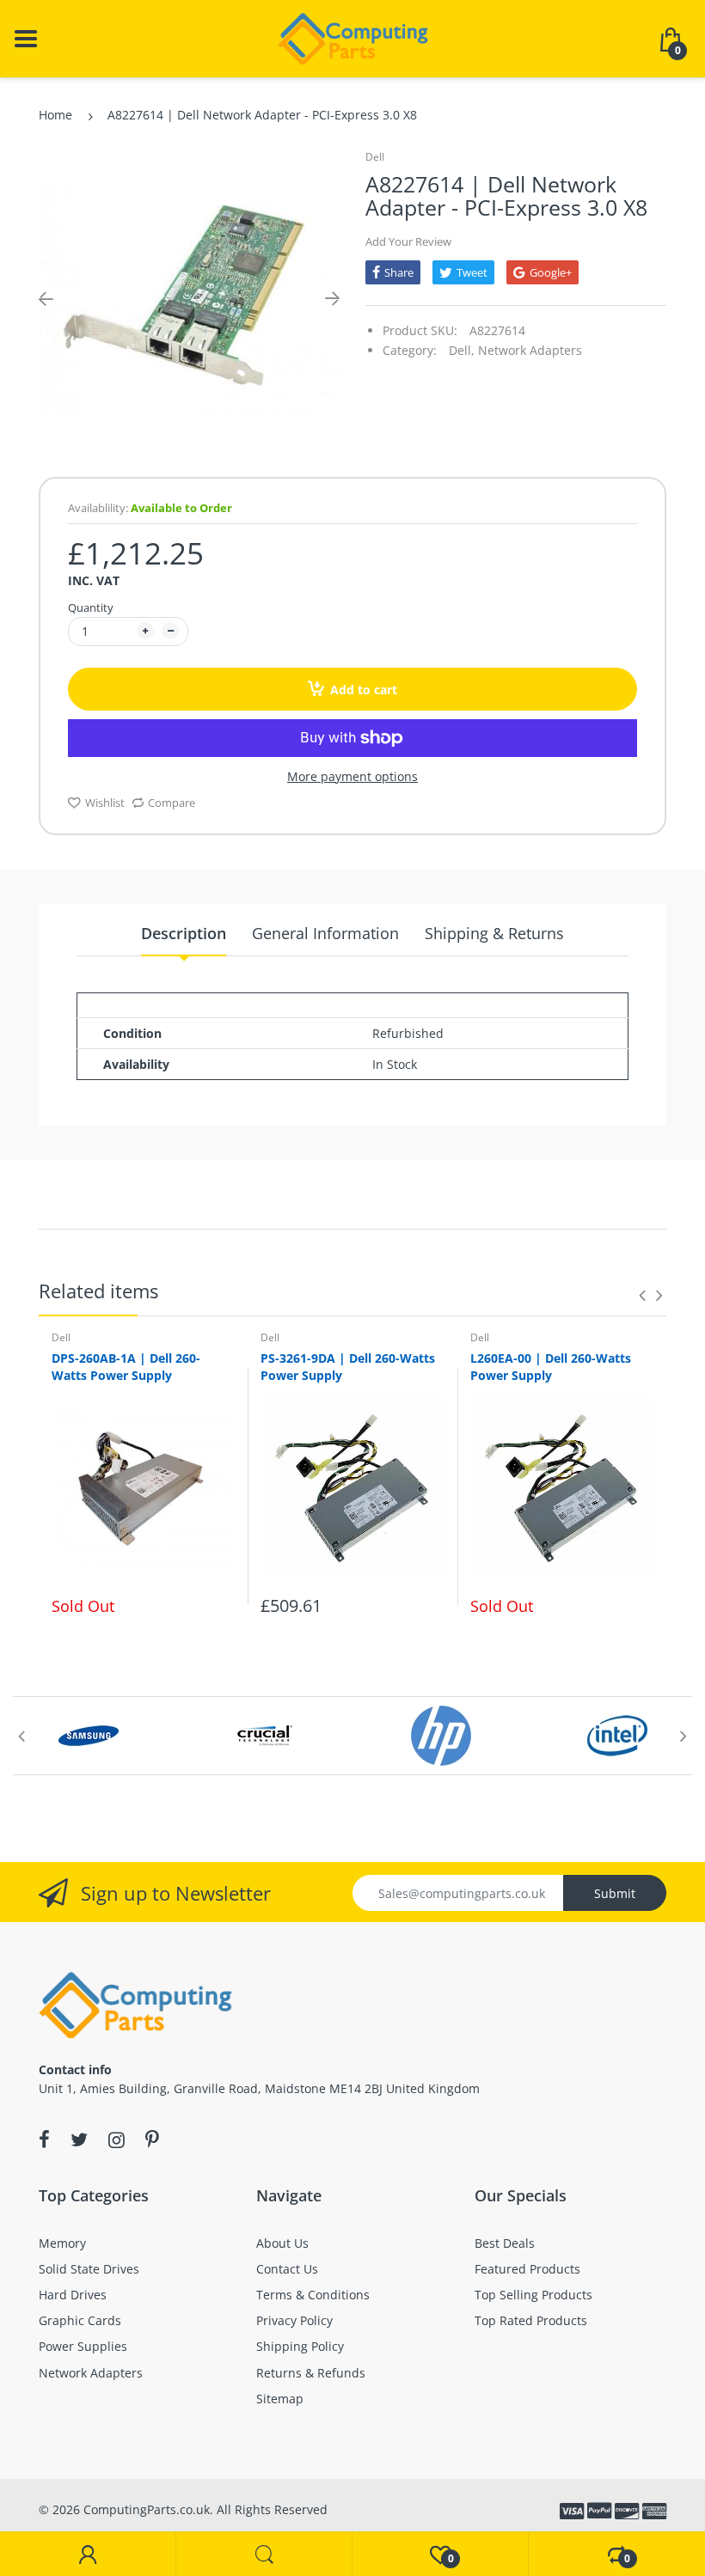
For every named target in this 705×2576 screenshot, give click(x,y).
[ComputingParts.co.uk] (353, 37)
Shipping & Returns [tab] (494, 933)
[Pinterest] (152, 2140)
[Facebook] (44, 2140)
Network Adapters (530, 350)
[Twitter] (79, 2140)
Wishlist (105, 803)
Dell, (462, 350)
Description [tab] (184, 933)
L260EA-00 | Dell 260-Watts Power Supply (551, 1367)
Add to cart (364, 690)
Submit (615, 1893)
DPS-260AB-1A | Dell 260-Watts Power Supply (126, 1367)
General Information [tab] (325, 933)
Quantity (91, 607)
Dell (375, 157)
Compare (172, 803)
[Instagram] (116, 2140)
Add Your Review (408, 241)
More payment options (352, 777)
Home (55, 115)
